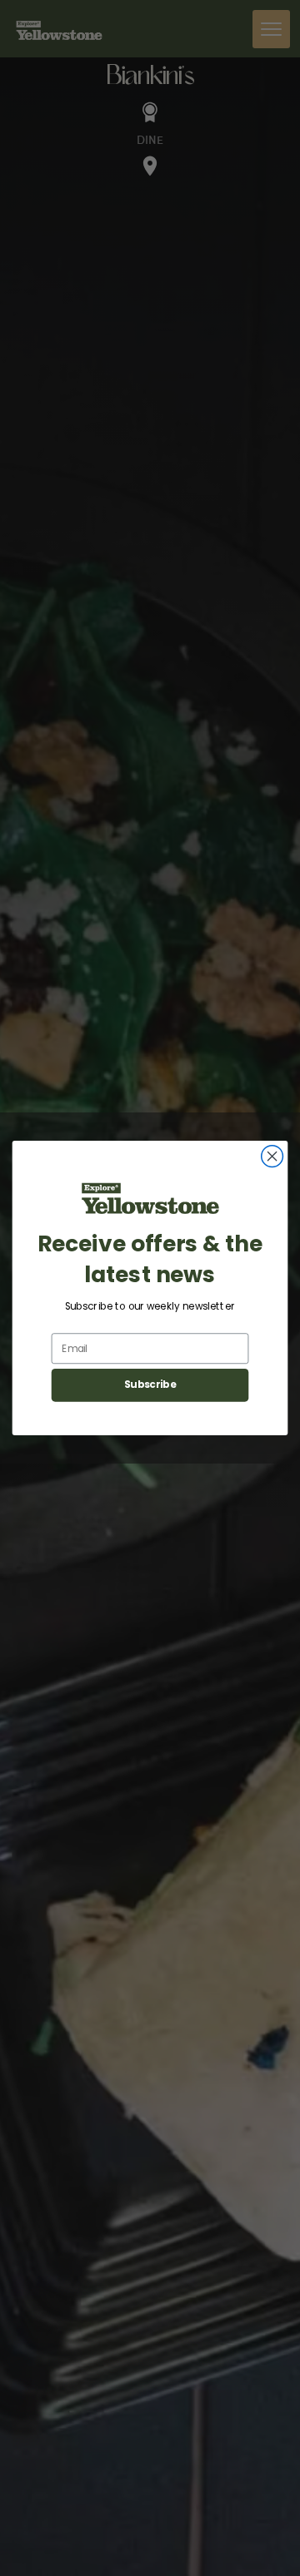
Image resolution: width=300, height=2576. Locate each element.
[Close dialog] (272, 1157)
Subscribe (150, 1385)
